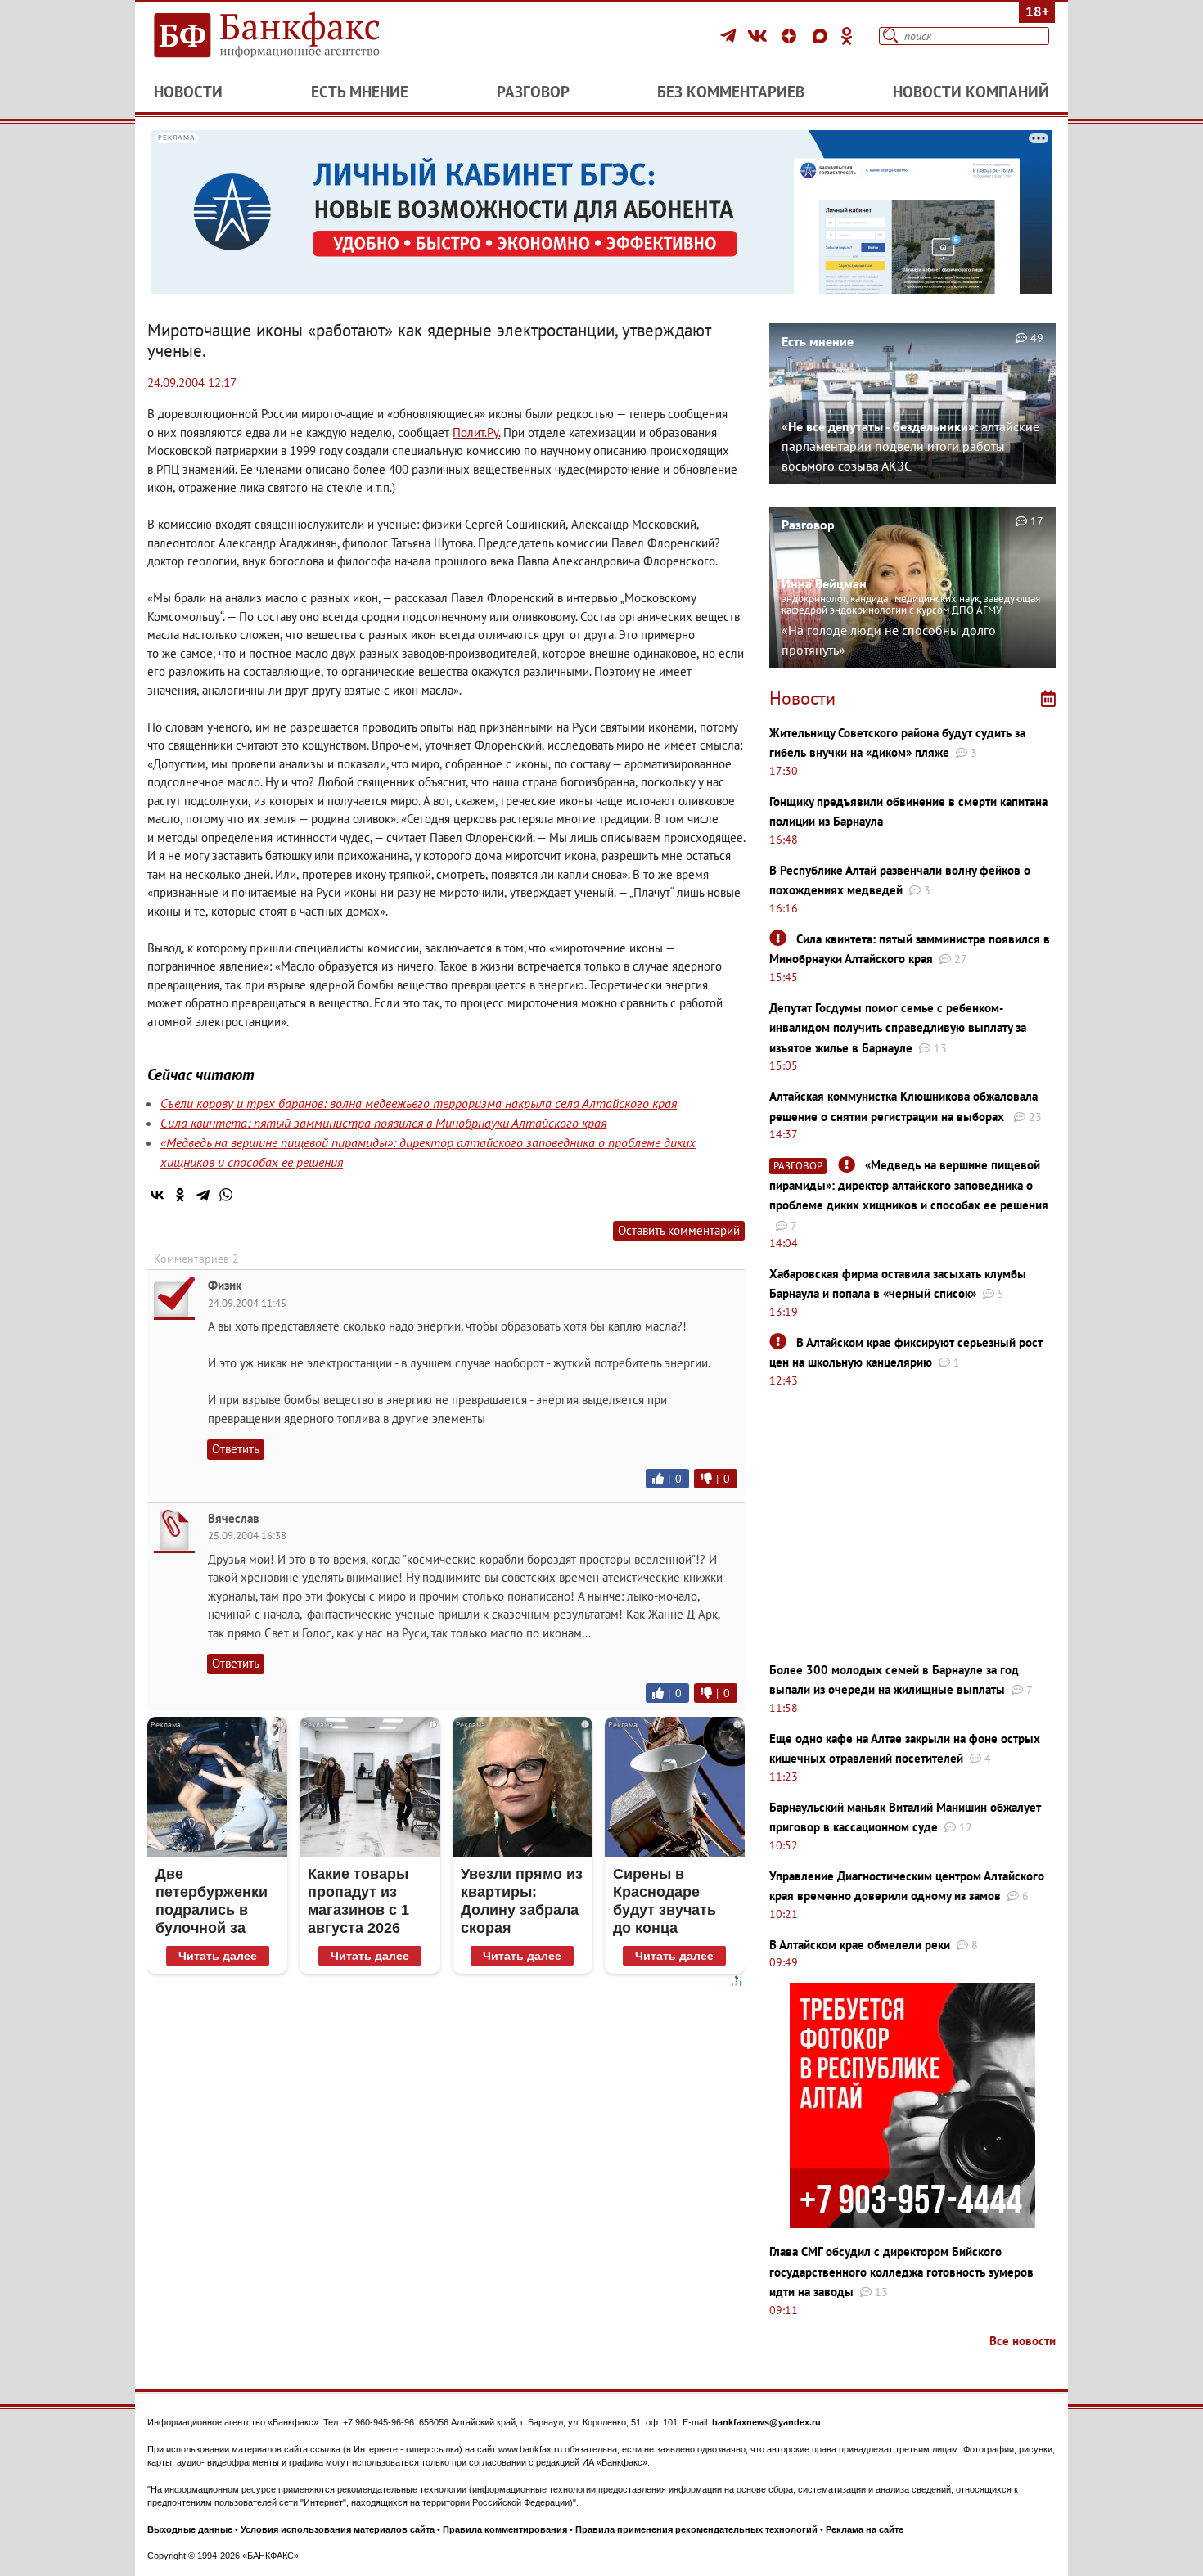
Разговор (533, 92)
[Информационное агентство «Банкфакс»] (291, 36)
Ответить (236, 1449)
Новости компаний (971, 92)
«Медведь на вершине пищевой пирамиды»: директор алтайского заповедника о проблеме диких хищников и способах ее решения (909, 1185)
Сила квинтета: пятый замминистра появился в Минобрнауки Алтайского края (383, 1123)
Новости (188, 92)
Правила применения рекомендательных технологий (696, 2529)
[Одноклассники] (847, 36)
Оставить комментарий (679, 1230)
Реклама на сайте (865, 2529)
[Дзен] (791, 36)
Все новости (1023, 2341)
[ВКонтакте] (760, 36)
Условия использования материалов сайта (338, 2529)
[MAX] (822, 36)
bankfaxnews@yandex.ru (766, 2422)
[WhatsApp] (226, 1195)
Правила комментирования (505, 2529)
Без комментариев (731, 92)
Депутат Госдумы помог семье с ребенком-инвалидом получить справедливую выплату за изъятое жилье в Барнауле (898, 1028)
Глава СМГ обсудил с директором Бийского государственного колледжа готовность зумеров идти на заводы (901, 2272)
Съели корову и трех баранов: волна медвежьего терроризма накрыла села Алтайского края (419, 1103)
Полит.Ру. (476, 432)
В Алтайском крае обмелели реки (860, 1945)
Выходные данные (190, 2529)
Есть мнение (360, 92)
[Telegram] (730, 36)
